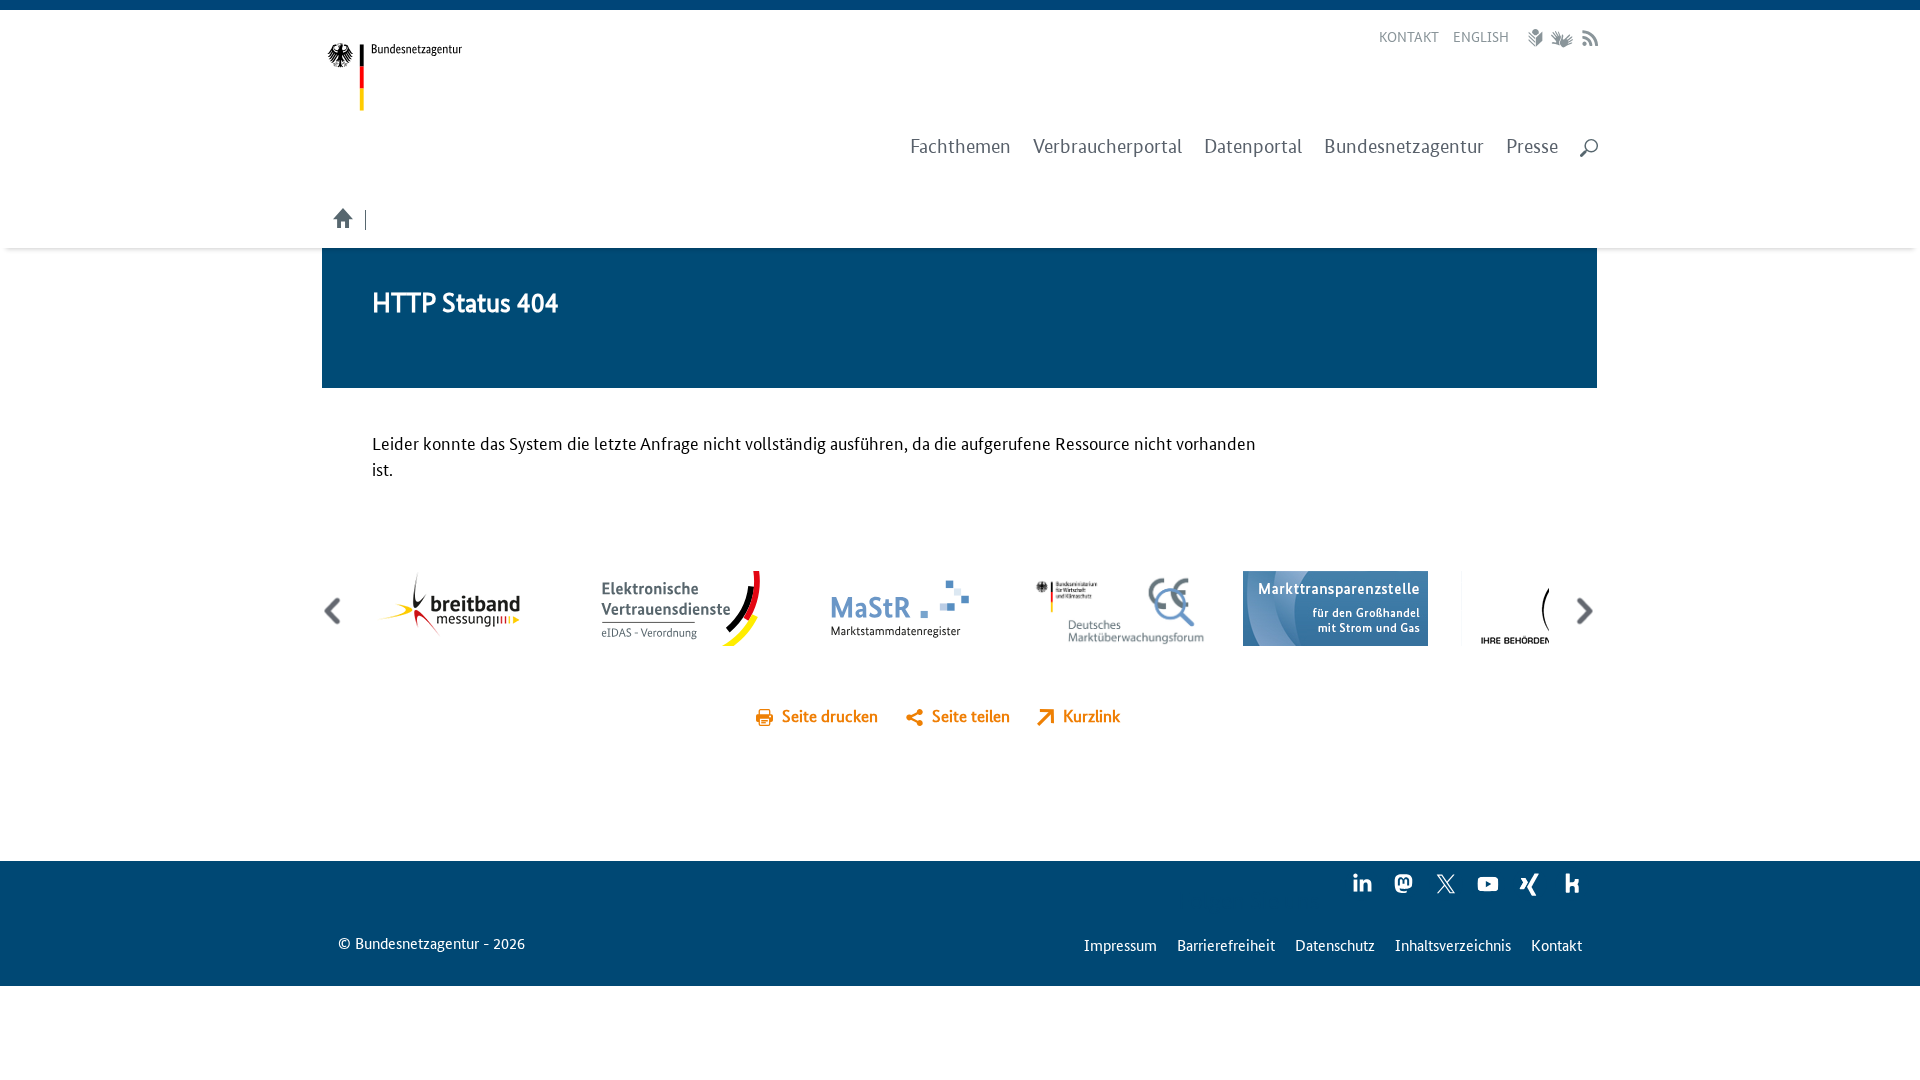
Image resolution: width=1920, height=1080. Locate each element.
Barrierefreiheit (1226, 944)
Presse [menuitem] (1532, 146)
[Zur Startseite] (394, 77)
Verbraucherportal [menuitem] (1107, 146)
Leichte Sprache (1538, 38)
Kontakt (1409, 36)
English (1481, 36)
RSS (1590, 38)
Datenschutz (1335, 944)
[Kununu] (1572, 890)
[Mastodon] (1405, 890)
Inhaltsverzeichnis (1453, 944)
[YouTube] (1489, 890)
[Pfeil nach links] (334, 628)
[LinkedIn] (1363, 890)
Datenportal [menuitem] (1253, 146)
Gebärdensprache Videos (1561, 38)
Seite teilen (971, 715)
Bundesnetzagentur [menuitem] (1404, 146)
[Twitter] (1447, 890)
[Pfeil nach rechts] (1580, 628)
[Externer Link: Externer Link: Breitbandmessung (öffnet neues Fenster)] (463, 605)
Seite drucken (830, 715)
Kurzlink (1091, 715)
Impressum (1120, 944)
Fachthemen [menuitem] (960, 146)
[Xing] (1531, 890)
